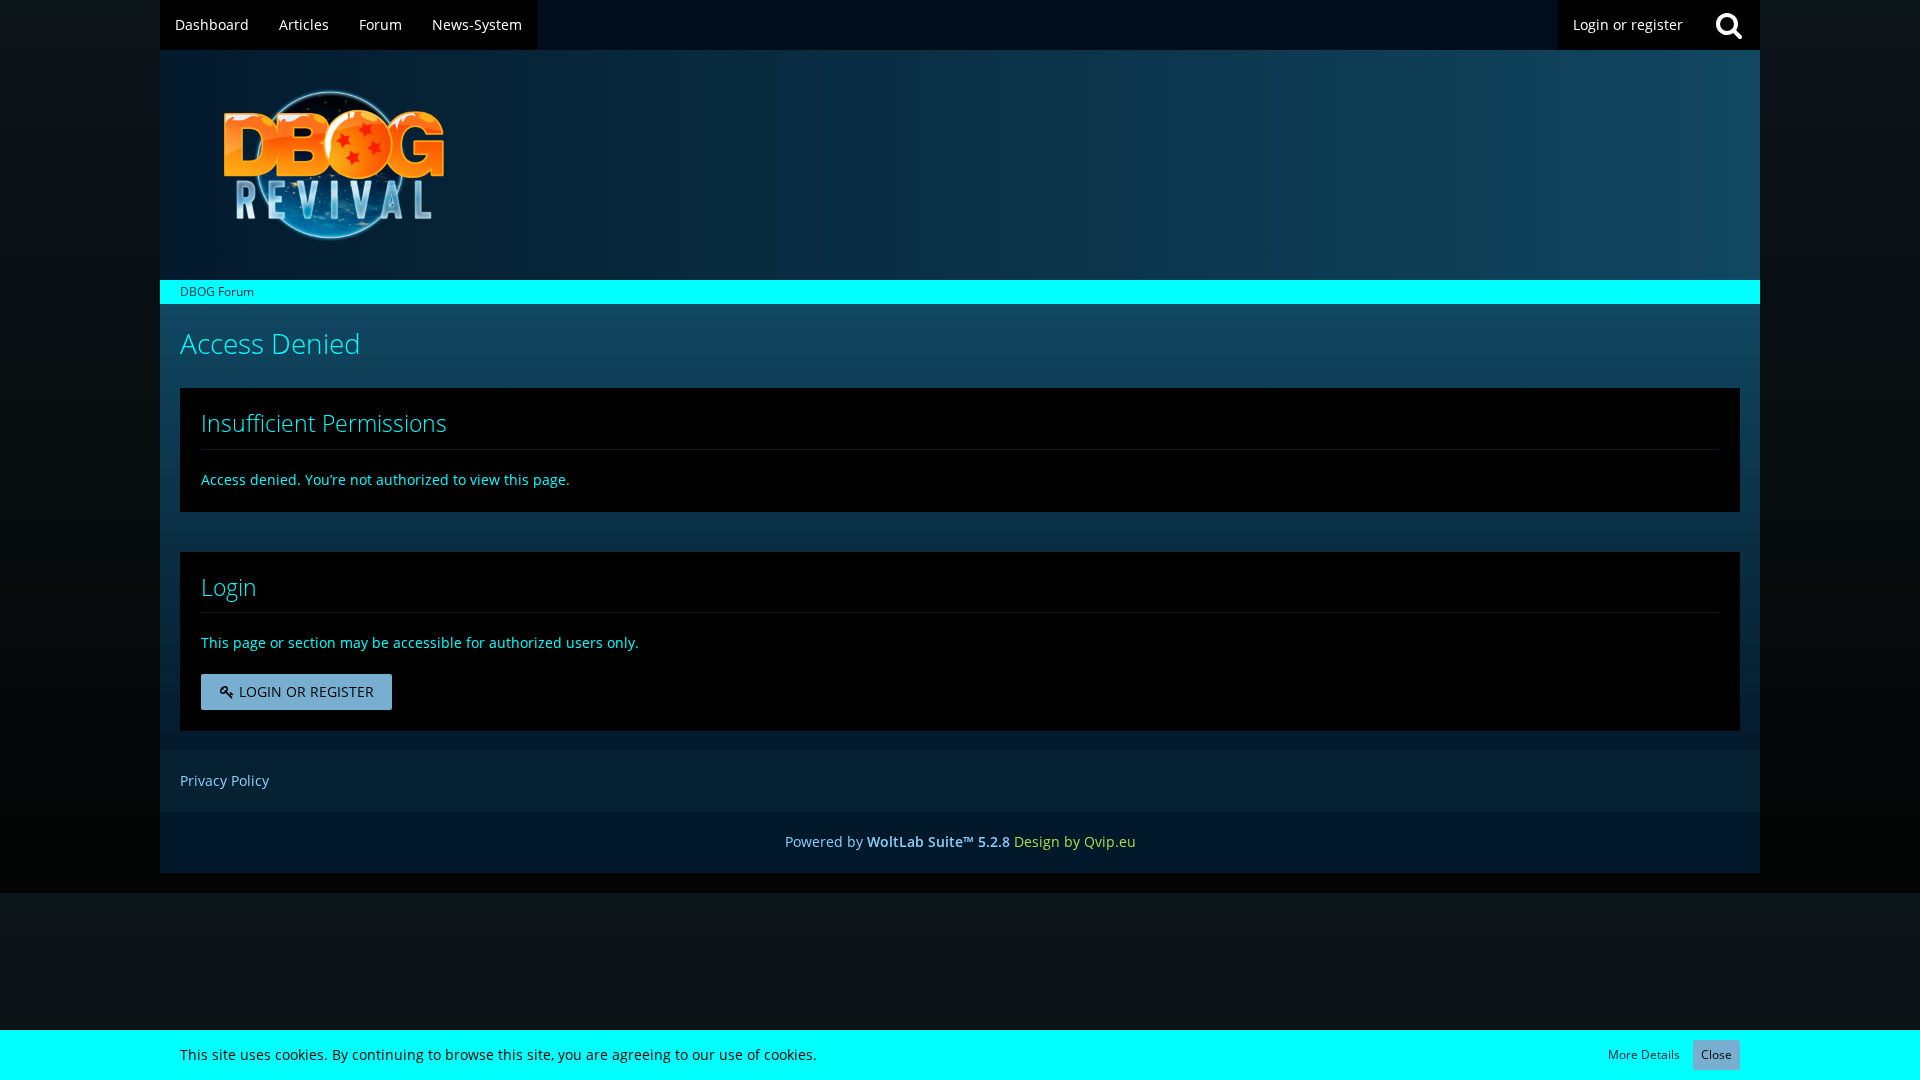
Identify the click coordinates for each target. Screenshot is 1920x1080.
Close (1716, 1054)
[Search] (1729, 25)
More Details (1644, 1054)
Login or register (1628, 24)
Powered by (897, 841)
